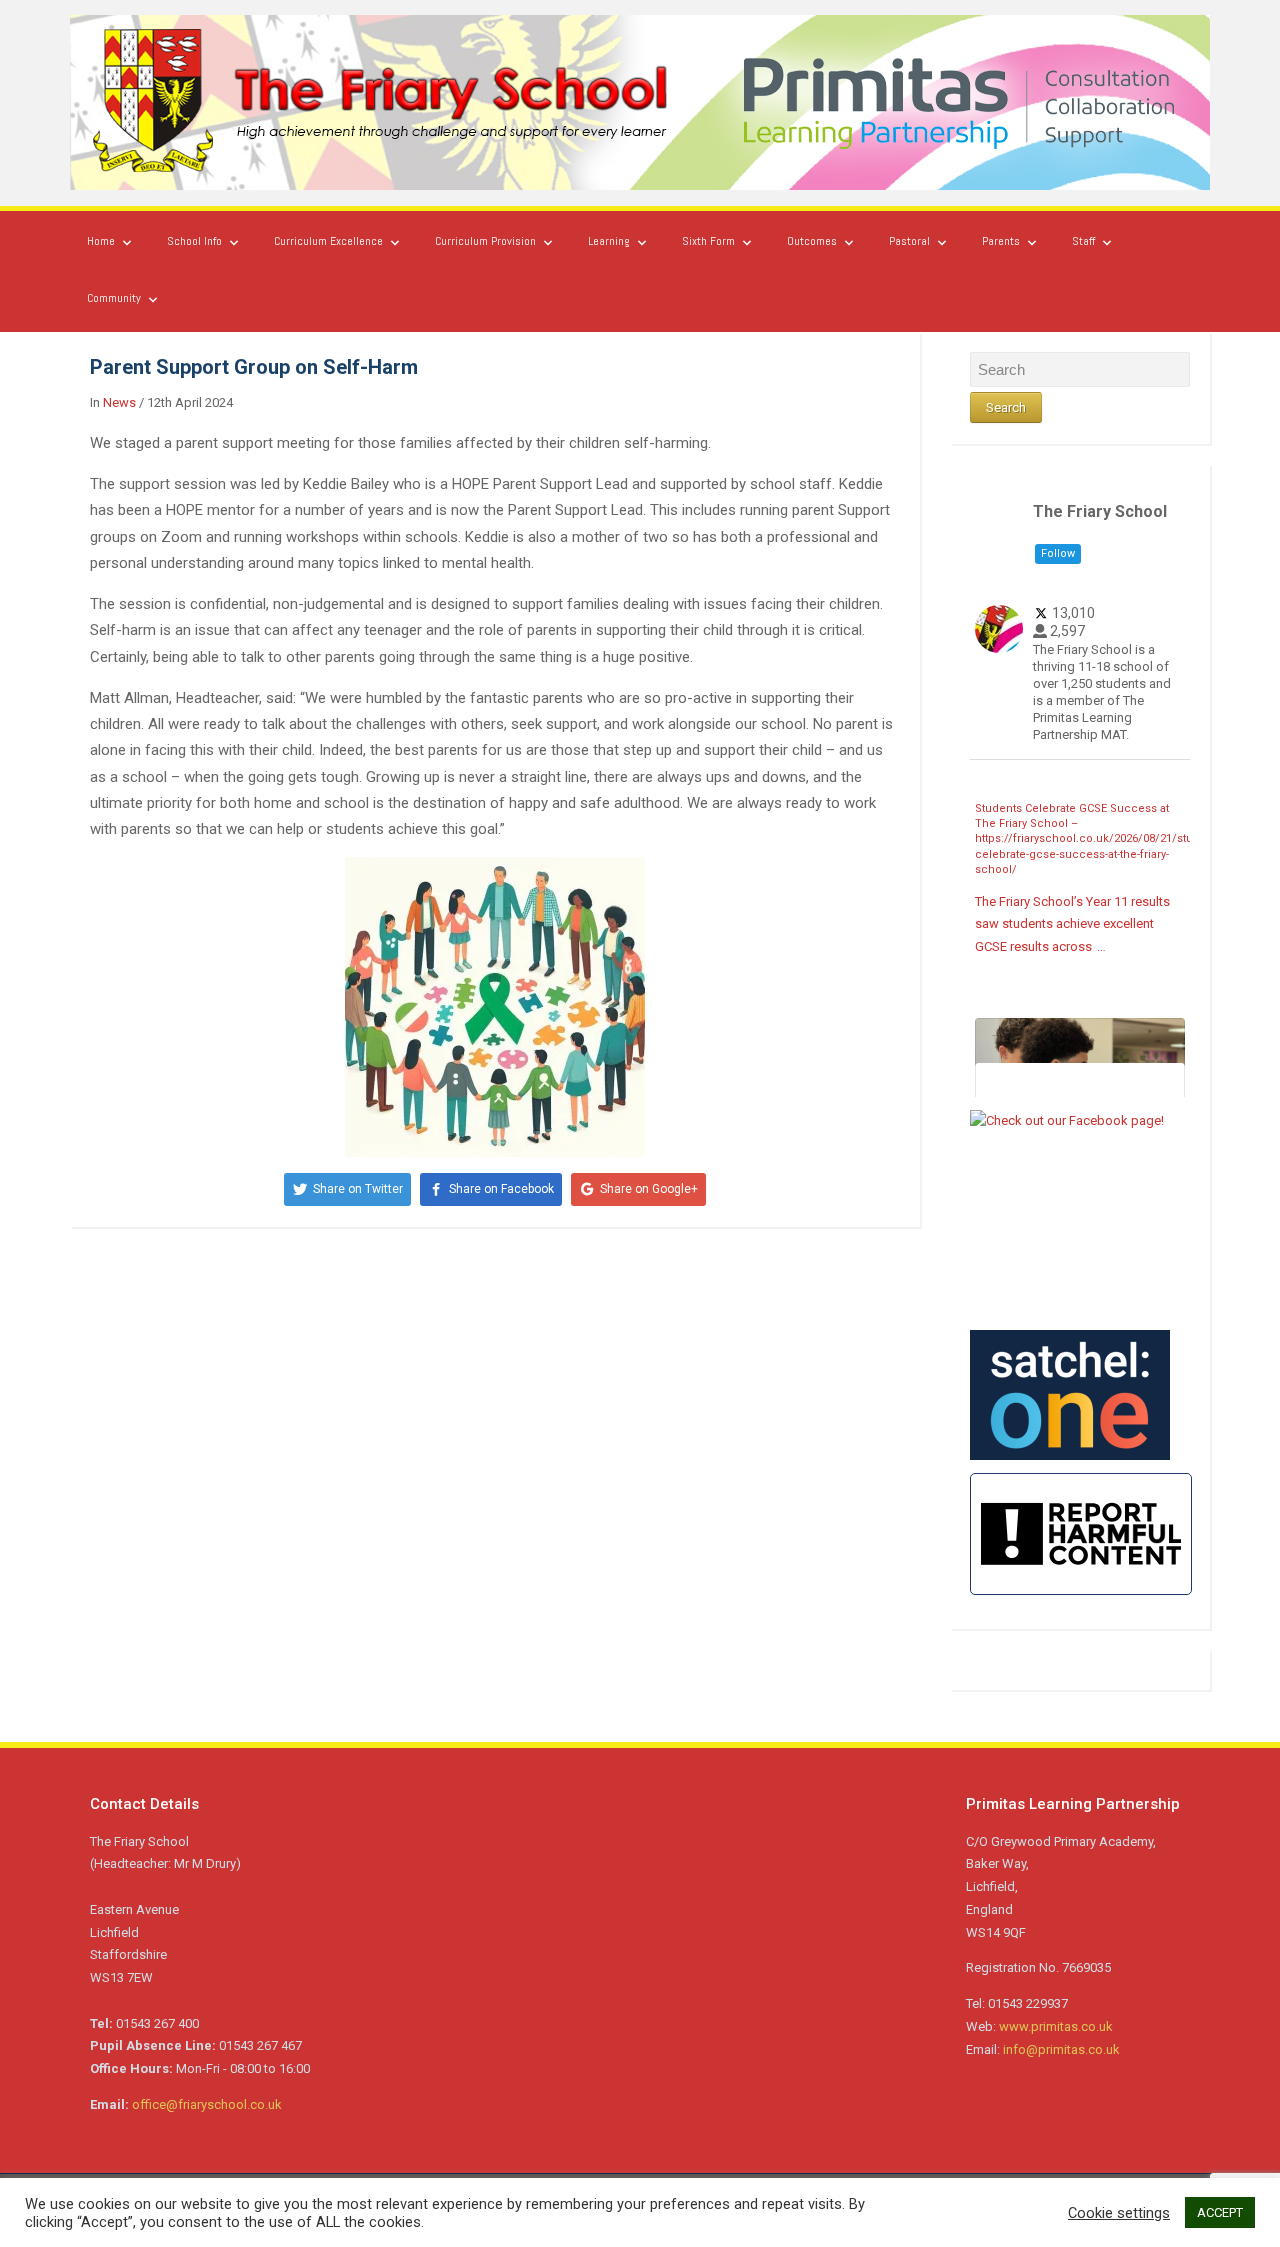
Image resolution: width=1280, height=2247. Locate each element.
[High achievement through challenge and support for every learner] (640, 101)
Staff (1083, 241)
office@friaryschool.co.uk (207, 2104)
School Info (194, 241)
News (119, 402)
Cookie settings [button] (1119, 2213)
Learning (609, 241)
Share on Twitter (358, 1189)
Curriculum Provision (485, 241)
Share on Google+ (649, 1189)
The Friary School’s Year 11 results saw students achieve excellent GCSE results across (1072, 924)
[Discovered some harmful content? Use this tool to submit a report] (1081, 1534)
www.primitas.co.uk (1056, 2026)
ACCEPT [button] (1220, 2212)
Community (114, 298)
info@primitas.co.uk (1061, 2049)
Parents (1001, 241)
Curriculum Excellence (328, 241)
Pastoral (909, 241)
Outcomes (812, 241)
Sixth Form (708, 241)
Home (101, 241)
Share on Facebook (501, 1189)
